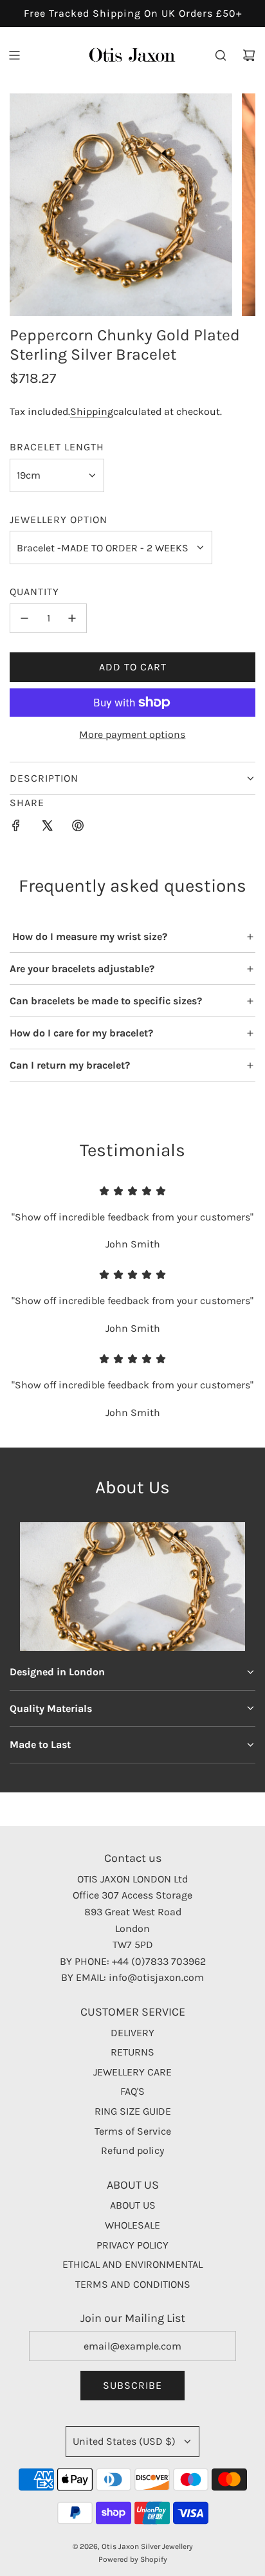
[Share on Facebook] (16, 828)
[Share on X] (47, 828)
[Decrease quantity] (24, 618)
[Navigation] (14, 55)
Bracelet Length (57, 447)
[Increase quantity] (72, 618)
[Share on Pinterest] (78, 828)
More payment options (132, 734)
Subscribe (132, 2385)
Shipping (92, 411)
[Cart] (249, 55)
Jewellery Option (59, 520)
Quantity (34, 592)
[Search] (221, 55)
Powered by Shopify (133, 2559)
